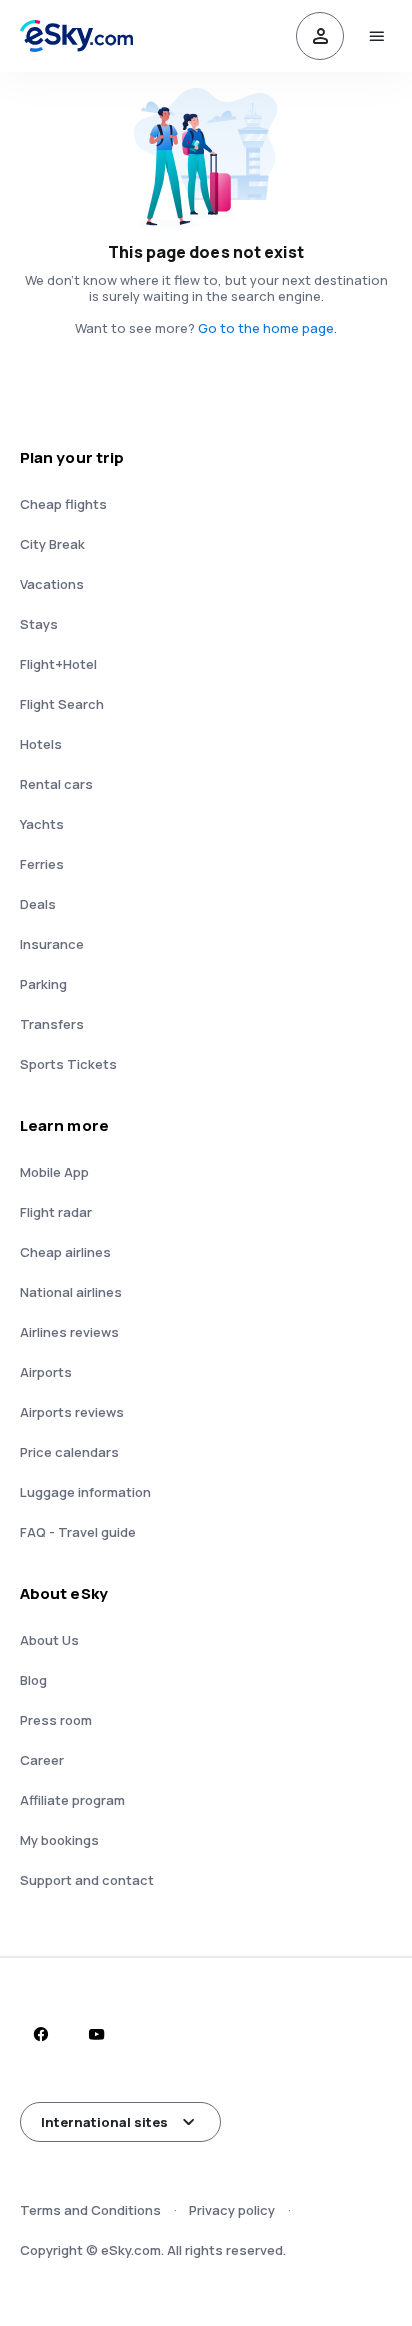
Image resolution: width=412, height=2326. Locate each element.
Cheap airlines (65, 1252)
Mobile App (54, 1172)
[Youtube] (96, 2034)
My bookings (59, 1840)
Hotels (41, 744)
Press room (56, 1720)
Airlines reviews (69, 1332)
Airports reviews (72, 1412)
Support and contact (87, 1880)
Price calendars (69, 1452)
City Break (52, 544)
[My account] (320, 36)
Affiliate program (72, 1800)
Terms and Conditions (90, 2210)
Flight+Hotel (58, 664)
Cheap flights (63, 504)
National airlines (71, 1292)
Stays (39, 624)
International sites (104, 2122)
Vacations (52, 584)
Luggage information (85, 1492)
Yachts (42, 824)
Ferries (42, 864)
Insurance (52, 944)
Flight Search (62, 704)
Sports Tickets (68, 1064)
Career (42, 1760)
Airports (46, 1372)
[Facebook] (40, 2034)
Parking (43, 984)
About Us (49, 1640)
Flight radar (56, 1212)
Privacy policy (232, 2210)
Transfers (52, 1024)
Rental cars (56, 784)
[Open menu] (376, 36)
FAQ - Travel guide (78, 1532)
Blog (33, 1680)
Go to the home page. (267, 328)
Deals (38, 904)
